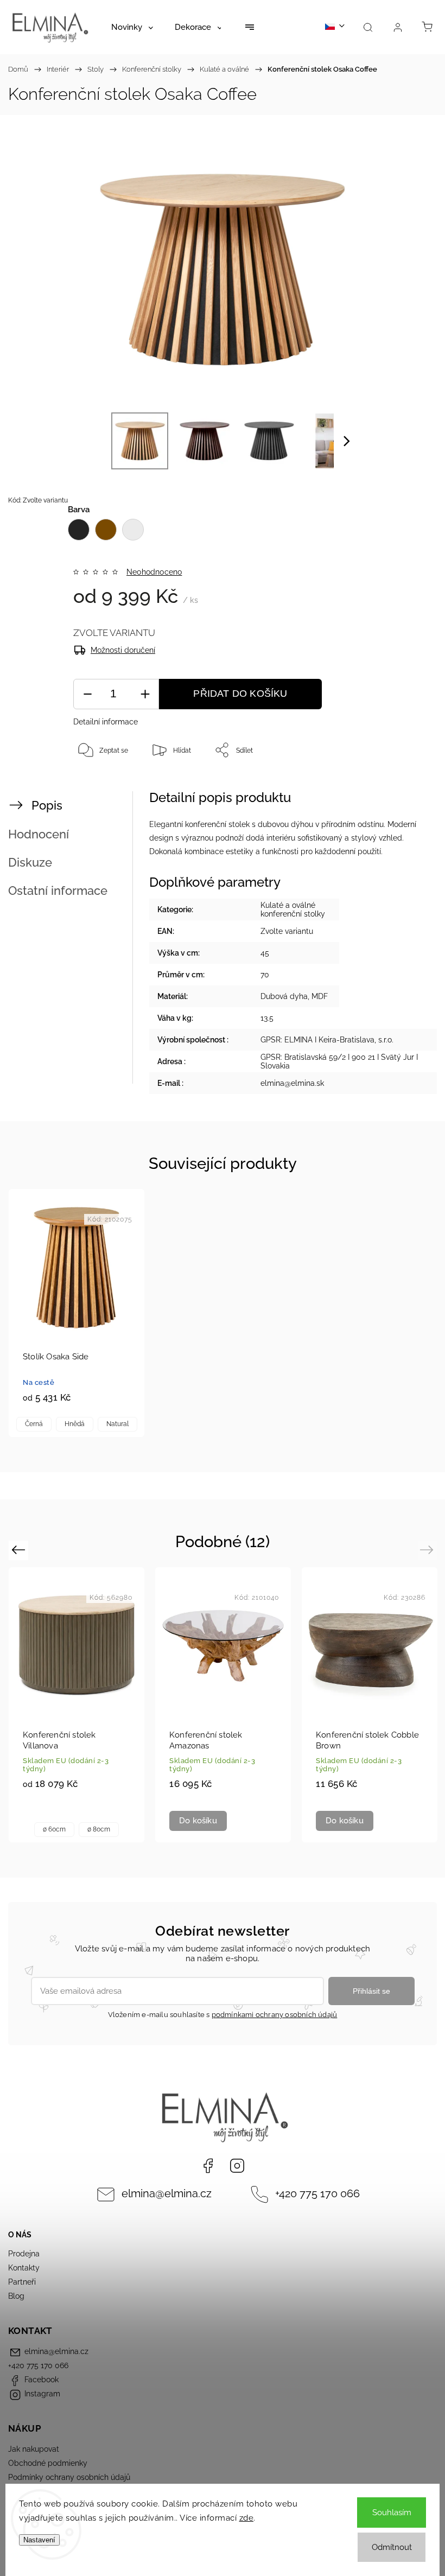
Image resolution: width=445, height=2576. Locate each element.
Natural (117, 1424)
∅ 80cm (99, 1829)
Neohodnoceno (154, 572)
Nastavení (39, 2540)
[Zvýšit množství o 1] (145, 694)
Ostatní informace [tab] (58, 891)
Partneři (22, 2282)
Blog (16, 2296)
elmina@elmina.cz (167, 2194)
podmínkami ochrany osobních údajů (275, 2015)
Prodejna (24, 2254)
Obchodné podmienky (48, 2463)
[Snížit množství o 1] (87, 694)
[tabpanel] (77, 1313)
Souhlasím (392, 2513)
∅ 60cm (54, 1829)
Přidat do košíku (240, 694)
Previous (20, 1550)
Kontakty (24, 2268)
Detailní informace (106, 722)
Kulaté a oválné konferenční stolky (293, 909)
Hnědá (75, 1424)
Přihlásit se (371, 1991)
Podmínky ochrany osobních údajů (69, 2477)
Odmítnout (392, 2547)
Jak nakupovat (34, 2449)
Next (428, 1550)
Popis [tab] (47, 805)
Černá (34, 1424)
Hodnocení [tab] (39, 834)
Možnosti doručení (123, 650)
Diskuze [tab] (30, 862)
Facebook (208, 2166)
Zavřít (408, 786)
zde (247, 2518)
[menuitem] (132, 27)
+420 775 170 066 (317, 2194)
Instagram (237, 2166)
